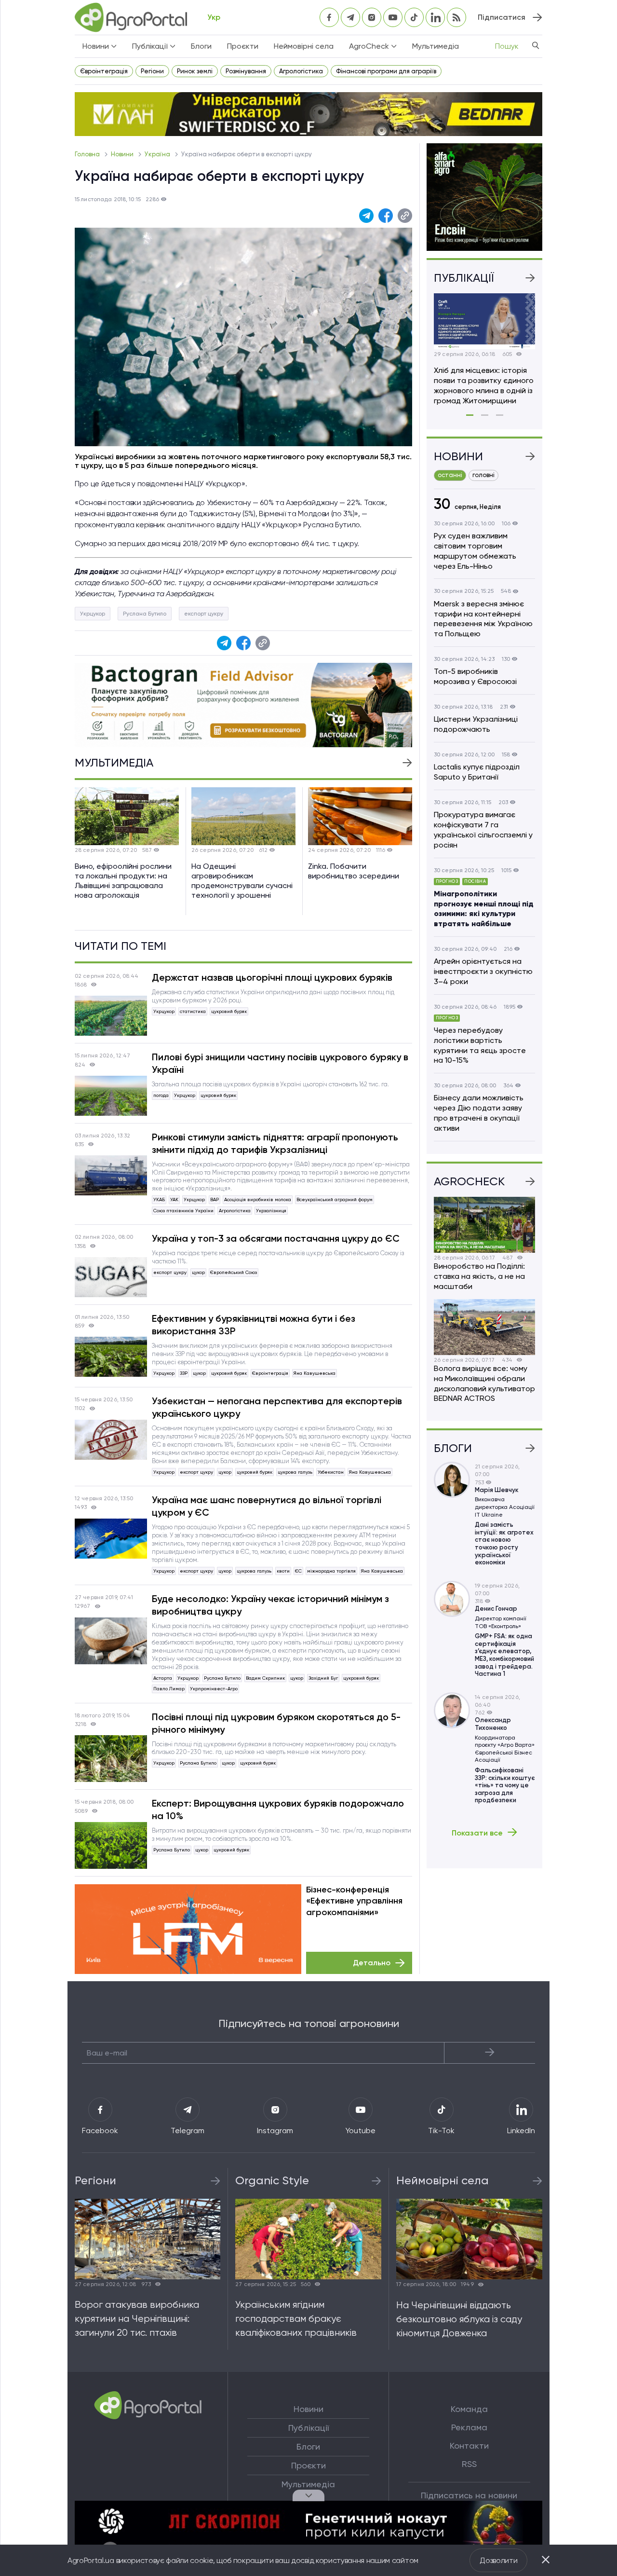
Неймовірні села (304, 46)
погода (161, 1095)
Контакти (469, 2446)
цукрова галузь (295, 1472)
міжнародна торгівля (331, 1571)
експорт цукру (204, 614)
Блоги (201, 46)
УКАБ (159, 1199)
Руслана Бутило (145, 614)
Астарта (163, 1678)
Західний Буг (323, 1678)
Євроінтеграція (104, 71)
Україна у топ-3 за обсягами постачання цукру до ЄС (276, 1238)
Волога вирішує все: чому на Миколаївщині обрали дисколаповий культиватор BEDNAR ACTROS (484, 1383)
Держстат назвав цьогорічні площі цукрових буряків (272, 977)
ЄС (298, 1571)
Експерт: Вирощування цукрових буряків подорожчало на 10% (278, 1809)
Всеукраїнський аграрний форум (335, 1199)
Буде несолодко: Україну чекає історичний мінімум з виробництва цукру (270, 1605)
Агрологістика (301, 71)
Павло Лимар (169, 1689)
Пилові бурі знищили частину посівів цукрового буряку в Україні (280, 1063)
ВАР (215, 1199)
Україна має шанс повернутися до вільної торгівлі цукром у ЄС (267, 1506)
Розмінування (246, 71)
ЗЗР (184, 1373)
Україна (158, 154)
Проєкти (243, 46)
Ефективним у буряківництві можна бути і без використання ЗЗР (254, 1325)
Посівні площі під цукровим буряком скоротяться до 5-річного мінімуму (276, 1723)
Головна (88, 154)
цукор (198, 1272)
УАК (174, 1199)
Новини (123, 154)
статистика (193, 1011)
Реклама (469, 2427)
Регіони (152, 71)
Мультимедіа (436, 46)
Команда (469, 2409)
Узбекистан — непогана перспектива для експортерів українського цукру (277, 1407)
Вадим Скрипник (265, 1678)
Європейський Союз (234, 1272)
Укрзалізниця (271, 1211)
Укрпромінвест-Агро (214, 1689)
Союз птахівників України (183, 1211)
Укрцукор (93, 614)
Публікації (308, 2428)
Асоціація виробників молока (258, 1199)
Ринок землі (195, 71)
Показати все (477, 1833)
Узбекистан (331, 1472)
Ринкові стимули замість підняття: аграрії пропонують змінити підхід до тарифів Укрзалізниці (275, 1143)
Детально (372, 1963)
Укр (214, 17)
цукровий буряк (229, 1011)
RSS (469, 2464)
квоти (283, 1571)
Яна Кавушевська (315, 1373)
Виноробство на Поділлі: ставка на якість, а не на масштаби (479, 1276)
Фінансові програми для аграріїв (386, 71)
